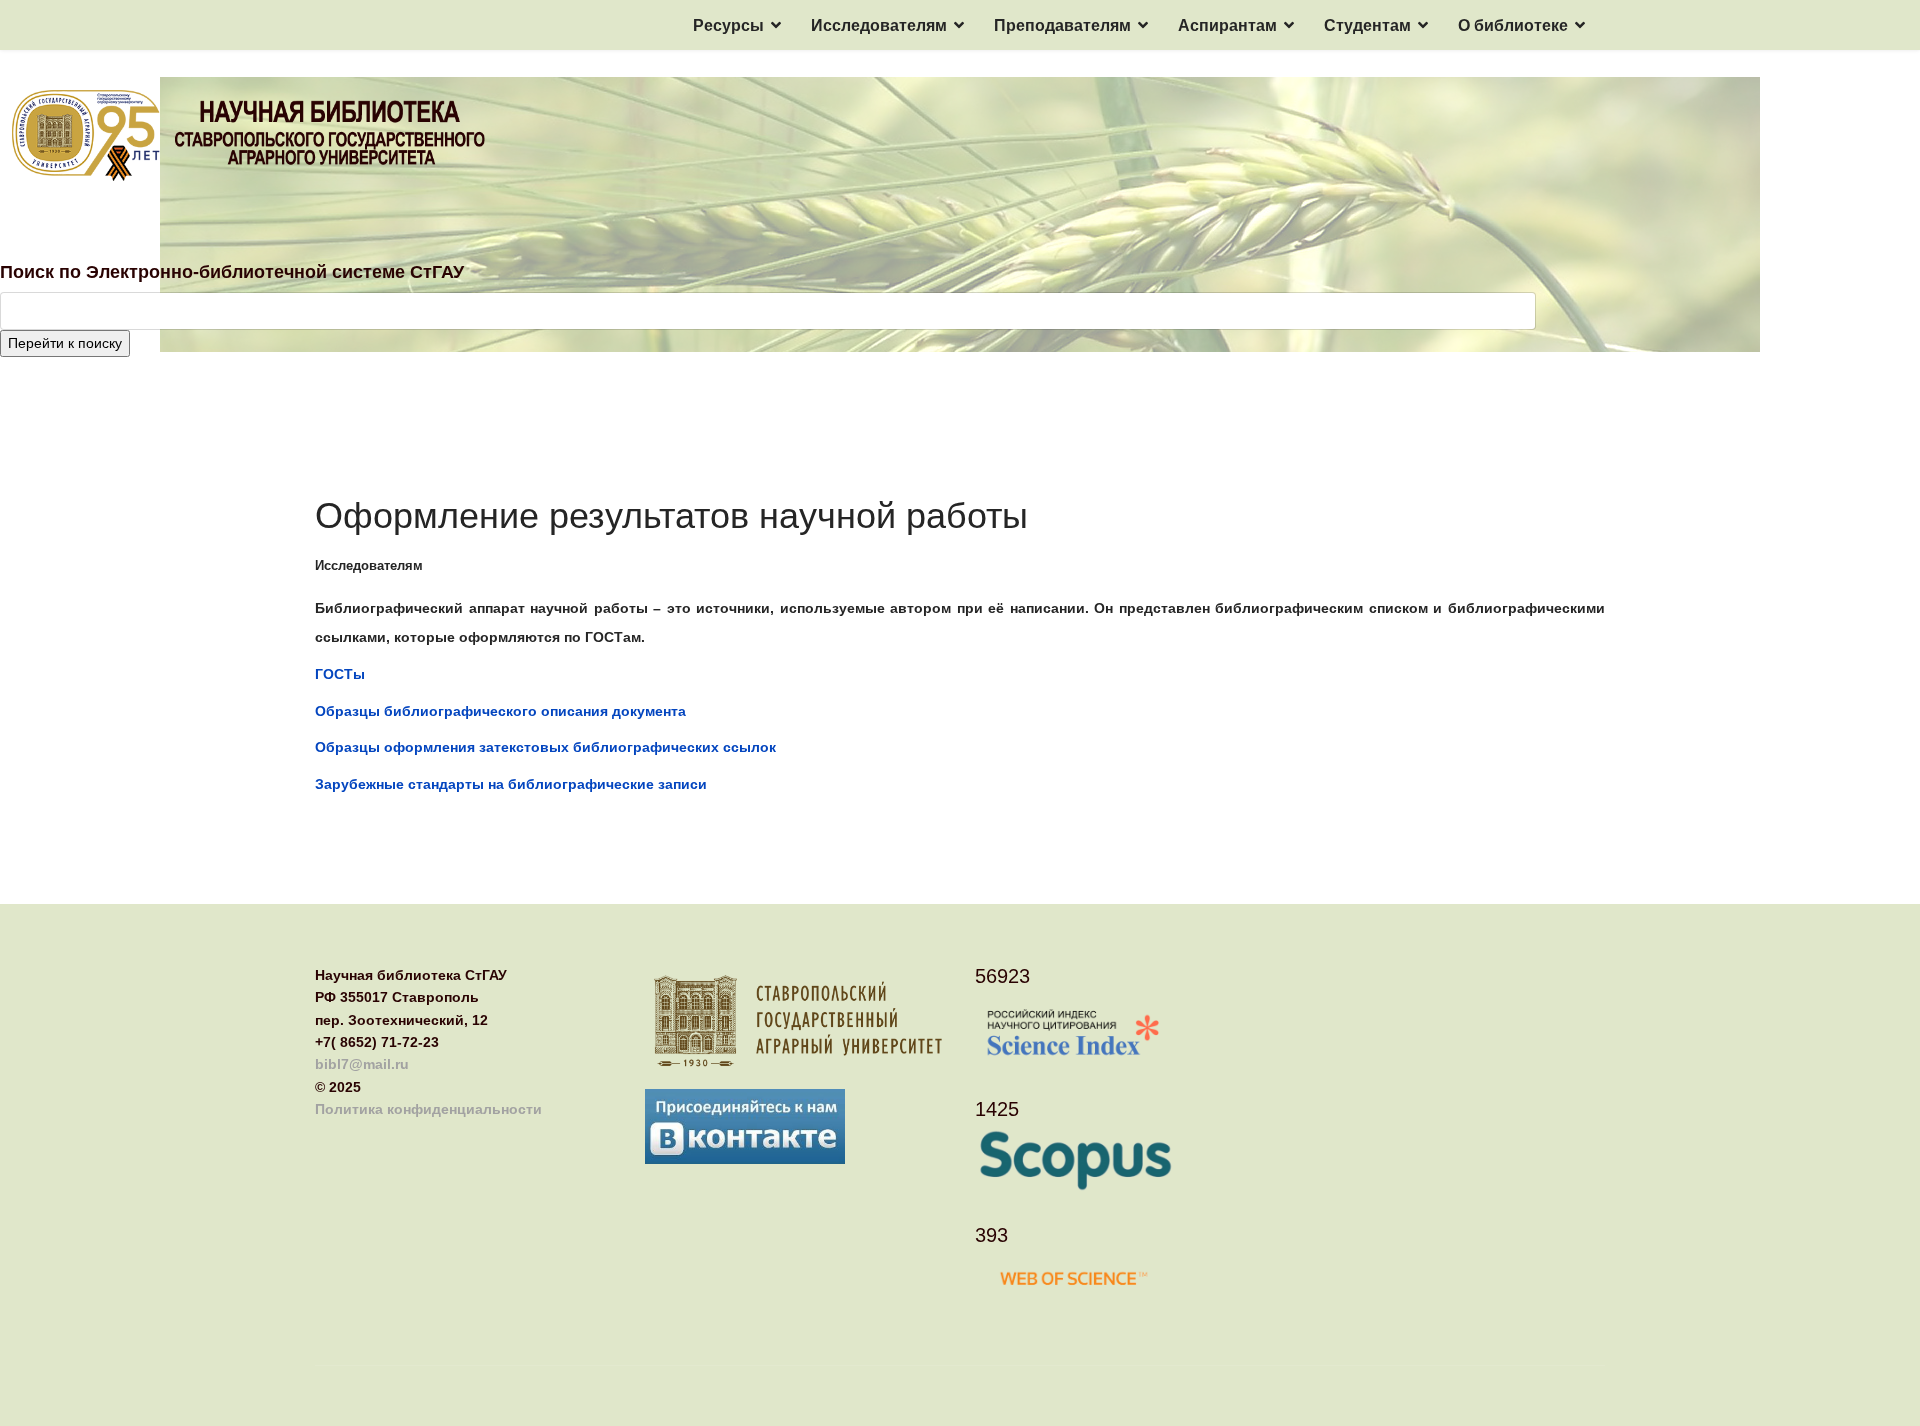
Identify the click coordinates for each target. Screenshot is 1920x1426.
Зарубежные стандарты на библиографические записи (511, 784)
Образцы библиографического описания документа (500, 711)
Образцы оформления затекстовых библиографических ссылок (545, 747)
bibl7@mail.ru (362, 1064)
